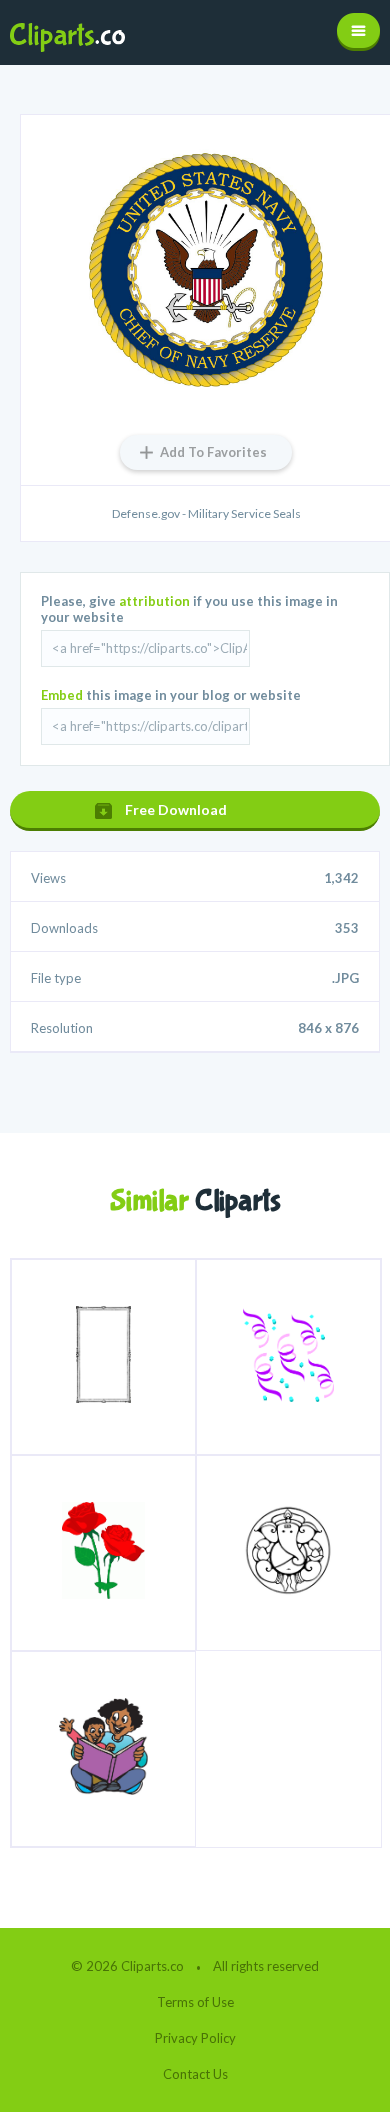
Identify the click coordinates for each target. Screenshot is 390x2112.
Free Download (176, 809)
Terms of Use (195, 2002)
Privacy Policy (195, 2038)
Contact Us (195, 2074)
